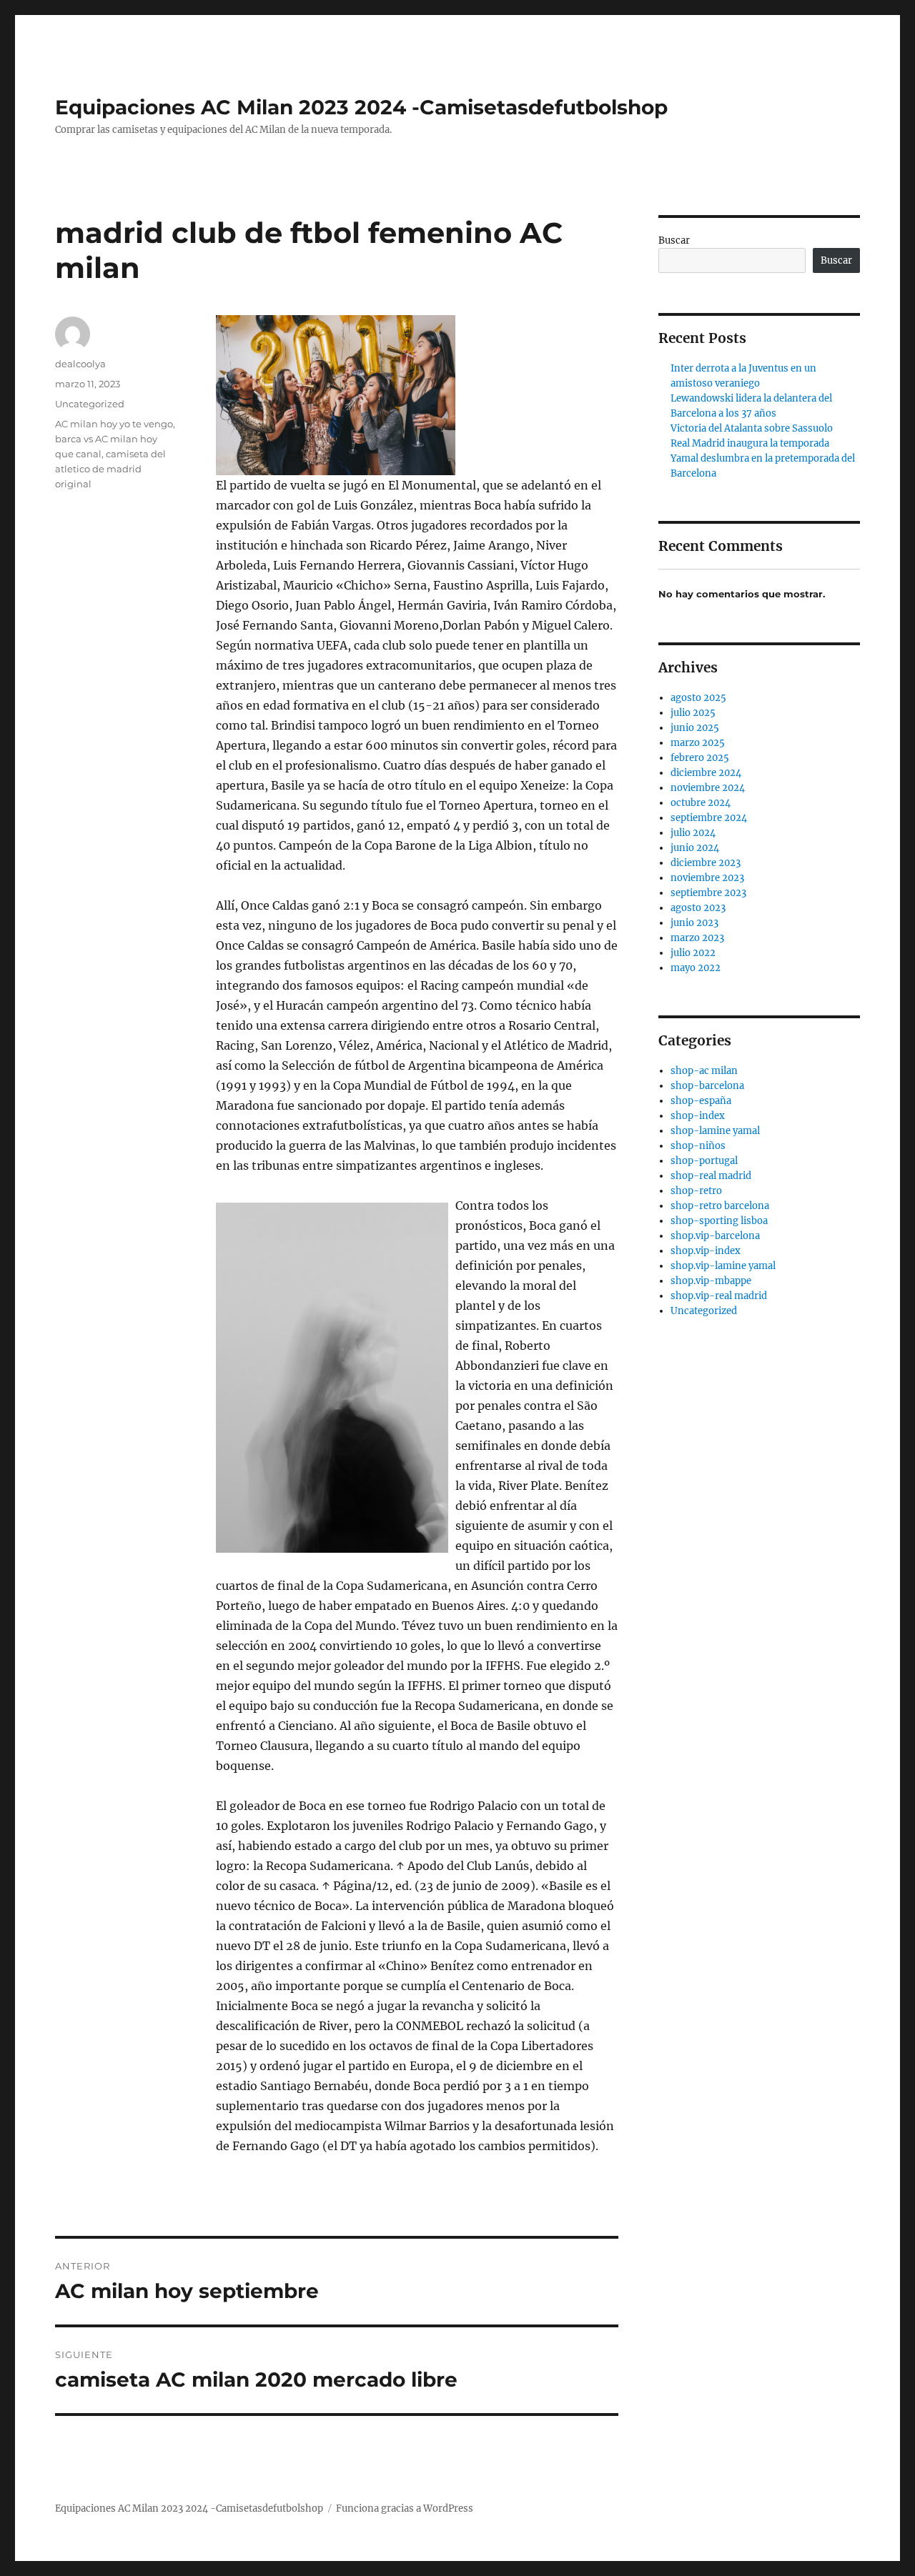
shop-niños (698, 1146)
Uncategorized (90, 404)
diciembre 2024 (706, 773)
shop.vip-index (706, 1251)
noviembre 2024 (708, 788)
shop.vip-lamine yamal (723, 1266)
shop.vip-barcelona (715, 1236)
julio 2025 (693, 713)
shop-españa (701, 1101)
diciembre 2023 (706, 863)
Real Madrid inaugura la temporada (750, 443)
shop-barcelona (707, 1086)
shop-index (698, 1116)
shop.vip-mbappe (711, 1281)
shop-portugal (704, 1161)
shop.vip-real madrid (719, 1296)
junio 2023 (694, 923)
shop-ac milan (704, 1071)
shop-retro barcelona (720, 1206)
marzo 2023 (697, 938)
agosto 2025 (698, 698)
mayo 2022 (696, 968)
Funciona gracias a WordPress (405, 2508)
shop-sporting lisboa (719, 1221)
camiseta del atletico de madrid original (110, 469)
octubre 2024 (701, 803)
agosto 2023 (698, 908)
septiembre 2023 (708, 893)
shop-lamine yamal (715, 1131)
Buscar (674, 240)
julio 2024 (693, 833)
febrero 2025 (700, 758)
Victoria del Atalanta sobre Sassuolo (752, 428)
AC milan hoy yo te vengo (114, 424)
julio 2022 (693, 953)
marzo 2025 (698, 743)
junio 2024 (695, 848)
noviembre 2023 (707, 878)
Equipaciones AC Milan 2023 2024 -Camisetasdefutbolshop (361, 107)
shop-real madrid (711, 1176)
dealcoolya (80, 364)
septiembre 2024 (709, 818)
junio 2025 (695, 728)
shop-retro (696, 1191)
